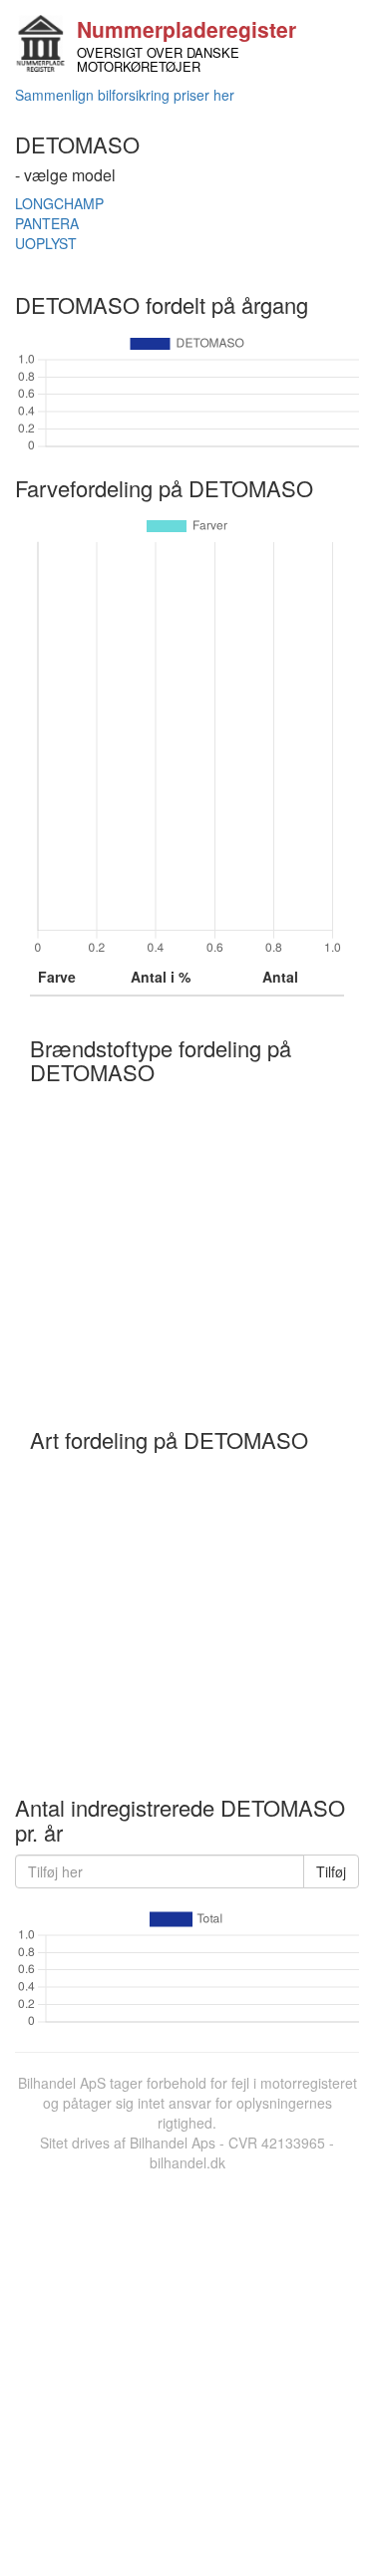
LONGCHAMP (59, 203)
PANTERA (47, 223)
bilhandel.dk (187, 2162)
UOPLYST (46, 243)
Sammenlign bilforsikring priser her (125, 95)
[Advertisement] (187, 2369)
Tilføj (331, 1871)
